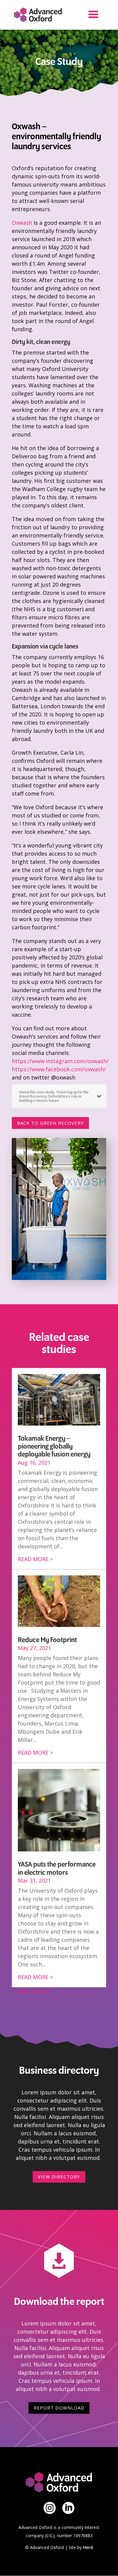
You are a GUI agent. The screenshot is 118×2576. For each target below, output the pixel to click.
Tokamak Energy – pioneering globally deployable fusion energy (54, 1447)
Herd (88, 2547)
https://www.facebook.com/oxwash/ (59, 1069)
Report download (59, 2408)
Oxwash (22, 223)
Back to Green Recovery (50, 1123)
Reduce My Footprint (47, 1640)
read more (33, 1559)
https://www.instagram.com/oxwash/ (60, 1061)
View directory (59, 2177)
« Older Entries (31, 1991)
